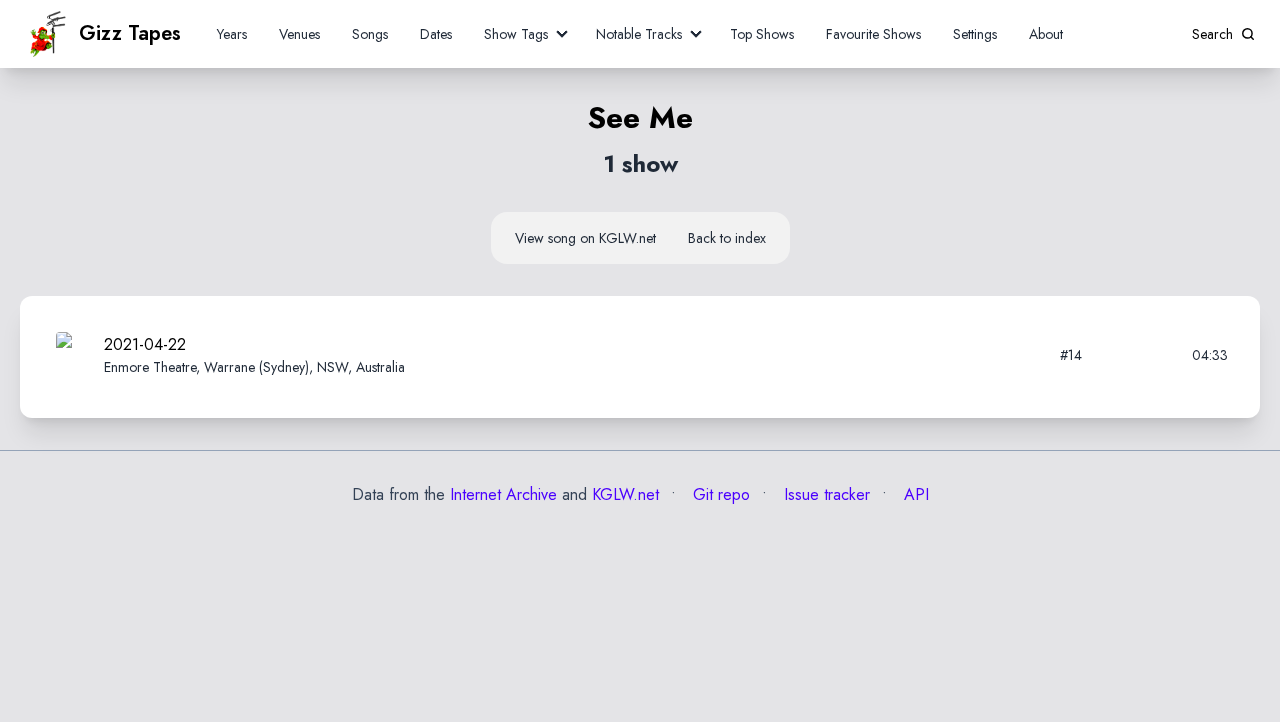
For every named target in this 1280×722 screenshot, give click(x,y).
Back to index (727, 238)
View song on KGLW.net (585, 238)
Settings (975, 34)
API (914, 494)
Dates (436, 34)
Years (232, 34)
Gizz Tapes (130, 33)
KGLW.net (625, 494)
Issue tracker (824, 494)
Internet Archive (503, 494)
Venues (299, 34)
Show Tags (516, 34)
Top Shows (762, 34)
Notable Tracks (639, 34)
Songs (370, 34)
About (1046, 34)
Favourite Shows (873, 34)
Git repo (719, 494)
